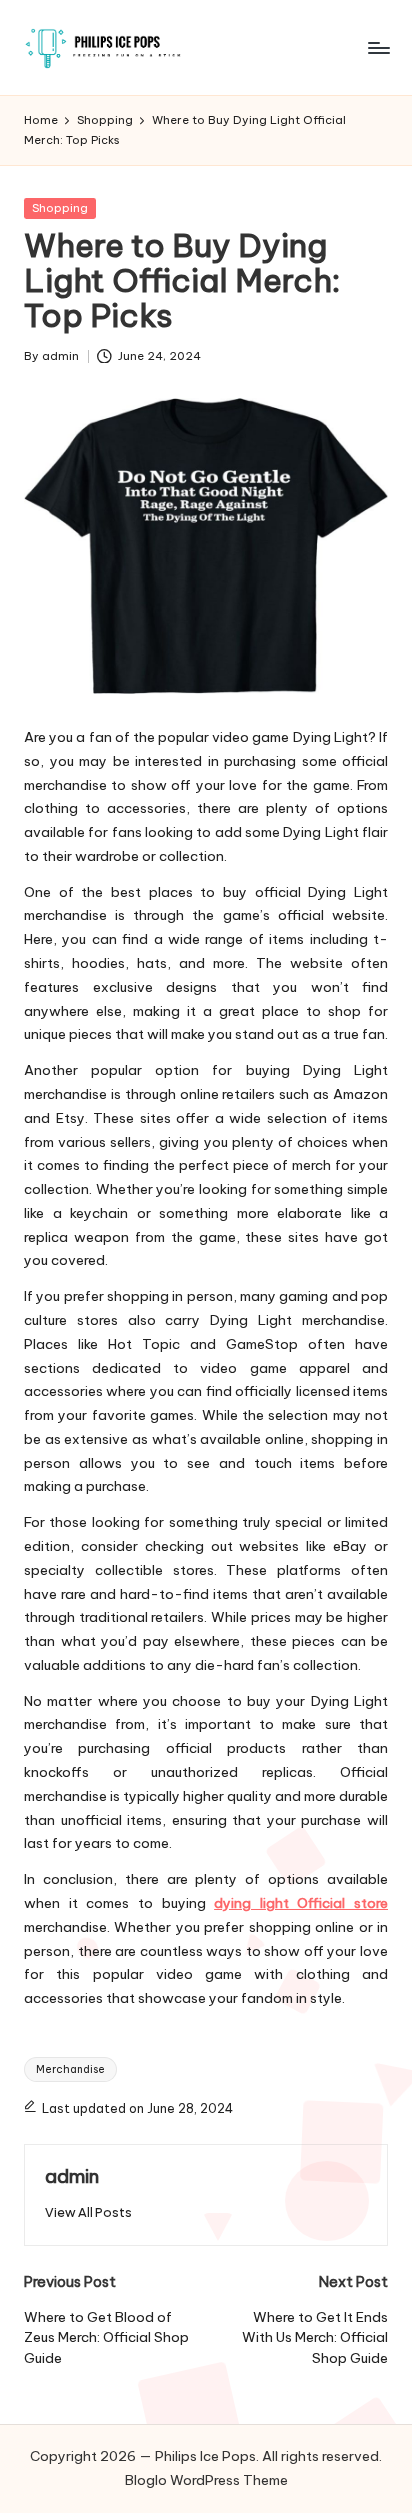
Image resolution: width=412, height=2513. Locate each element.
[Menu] (378, 47)
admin (72, 2176)
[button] (88, 2212)
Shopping (60, 208)
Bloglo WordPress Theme (206, 2480)
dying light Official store (301, 1903)
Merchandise (70, 2069)
